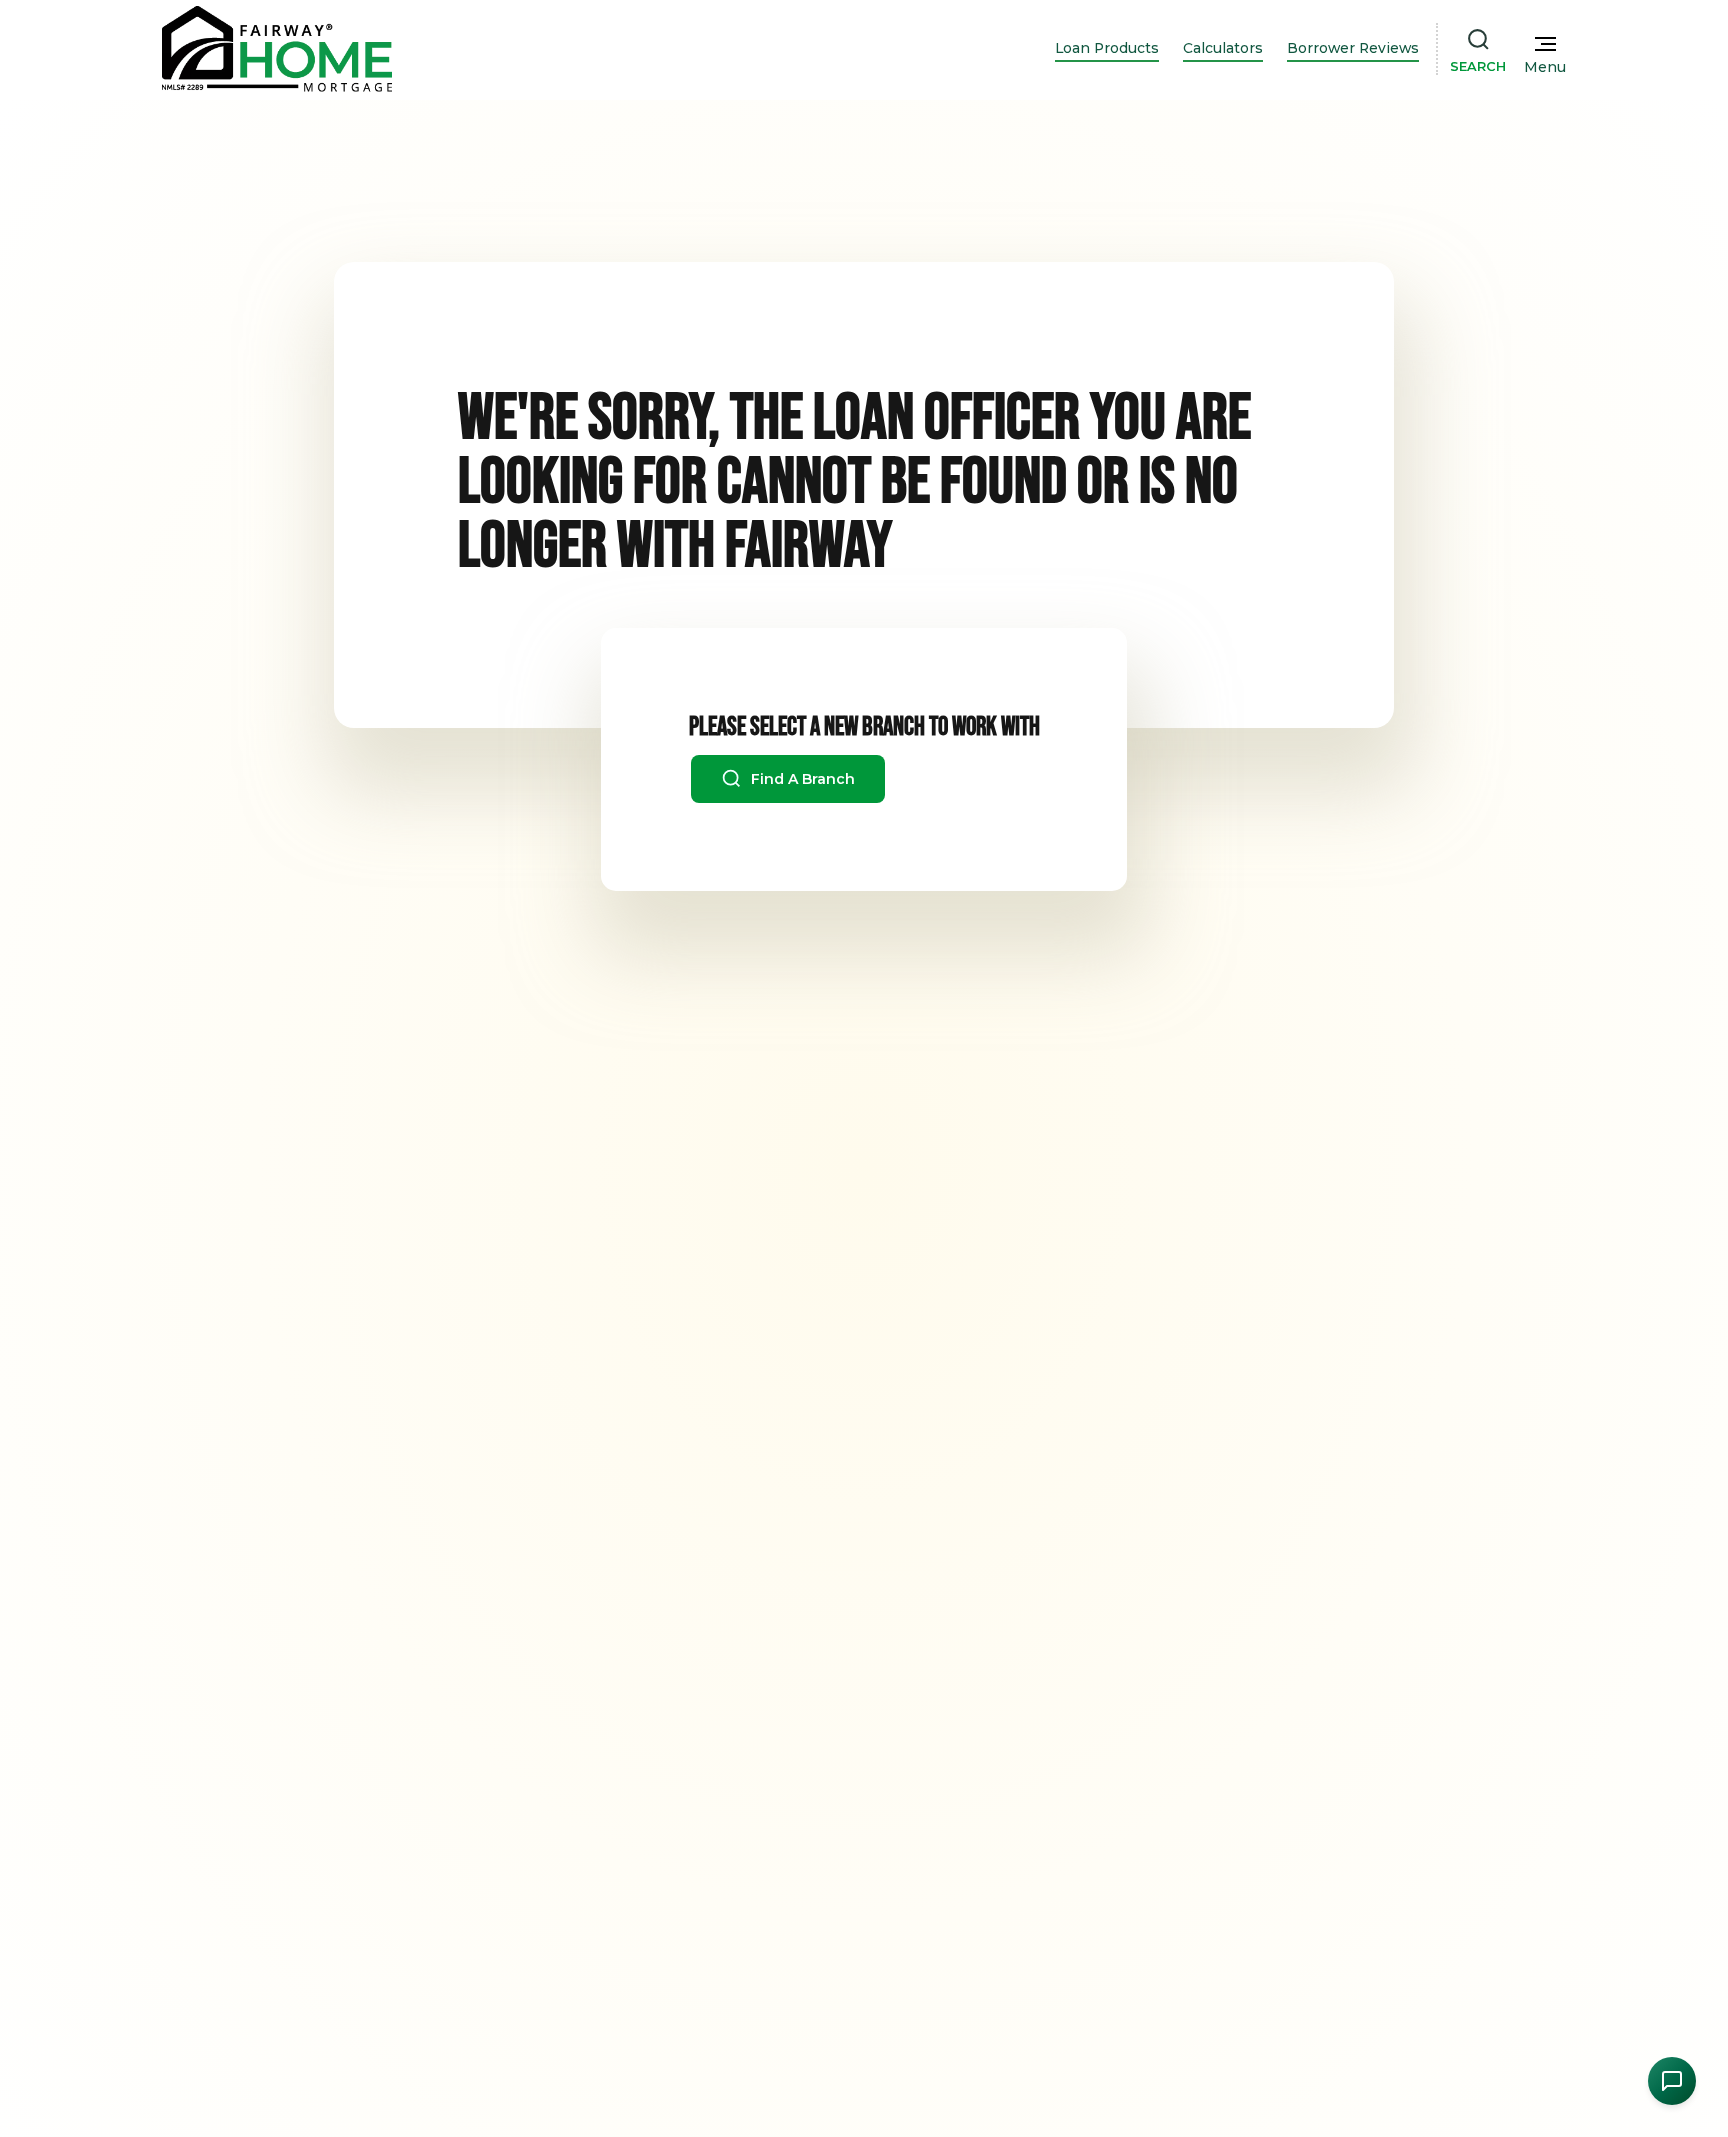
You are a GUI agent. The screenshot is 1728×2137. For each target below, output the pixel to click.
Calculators (1223, 48)
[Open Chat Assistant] (1672, 2081)
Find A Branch (801, 779)
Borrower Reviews (1353, 48)
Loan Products (1107, 48)
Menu (1545, 67)
